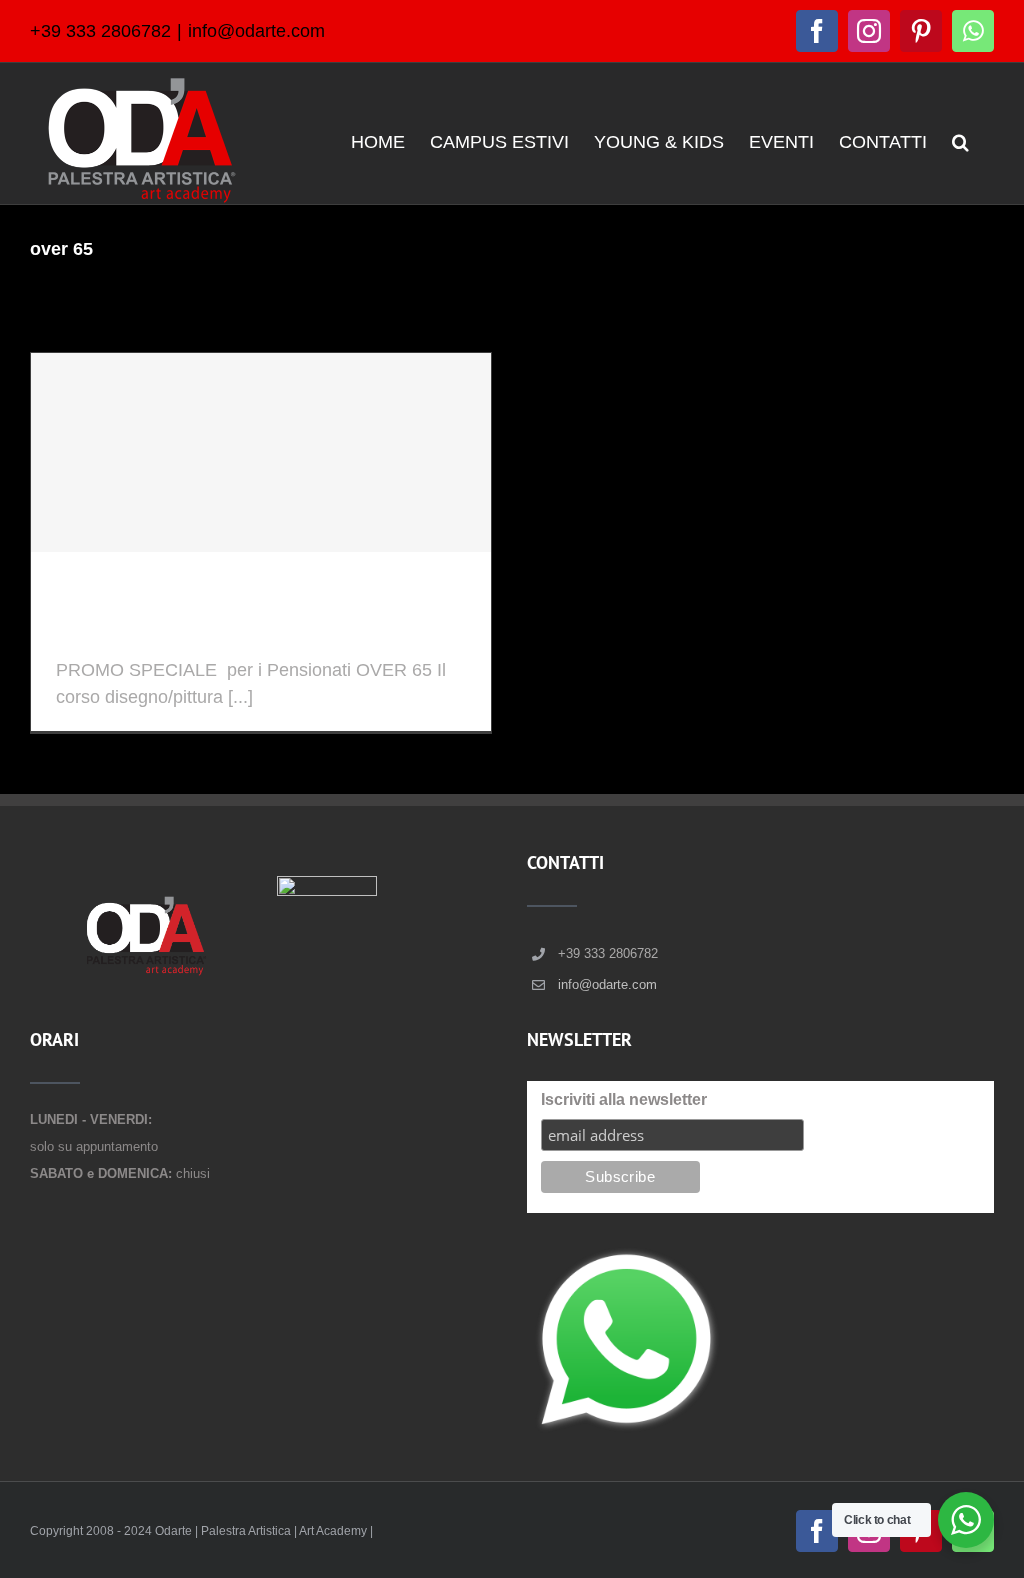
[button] (960, 140)
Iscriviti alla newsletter (624, 1099)
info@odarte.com (256, 31)
